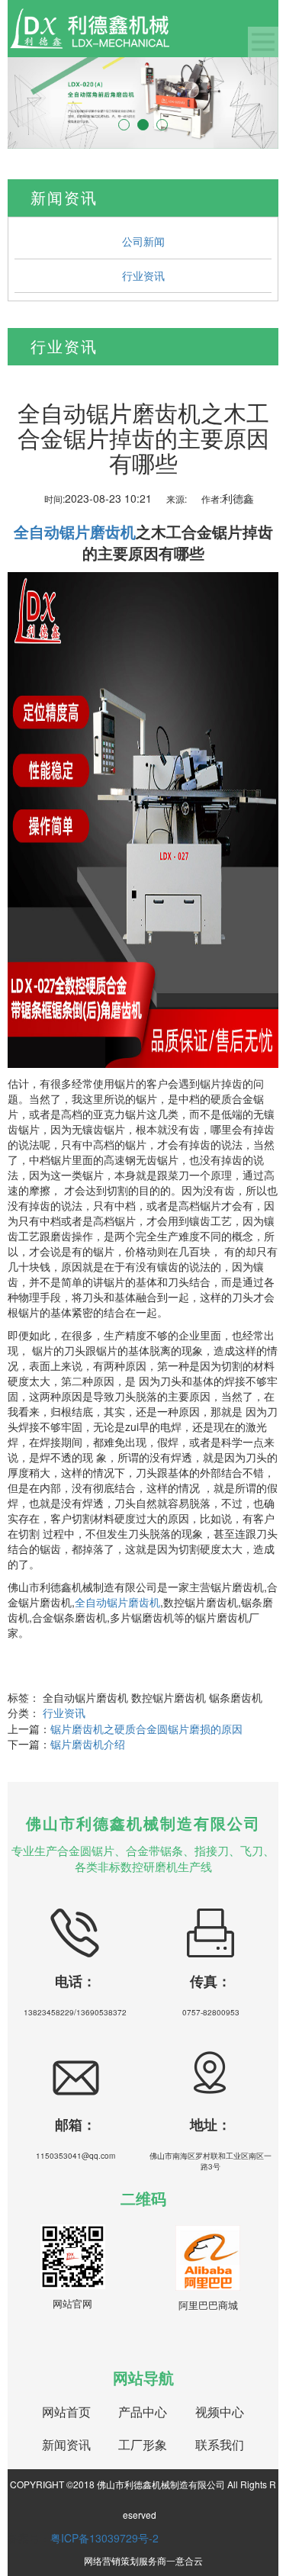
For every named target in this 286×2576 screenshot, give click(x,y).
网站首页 (66, 2412)
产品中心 (143, 2412)
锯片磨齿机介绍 (88, 1744)
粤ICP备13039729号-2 (104, 2538)
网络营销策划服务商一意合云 (143, 2560)
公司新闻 (143, 241)
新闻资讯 (66, 2445)
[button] (28, 103)
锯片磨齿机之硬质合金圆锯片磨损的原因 (146, 1729)
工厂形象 (143, 2445)
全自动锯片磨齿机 (117, 1602)
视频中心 (220, 2412)
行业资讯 (143, 275)
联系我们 (220, 2445)
